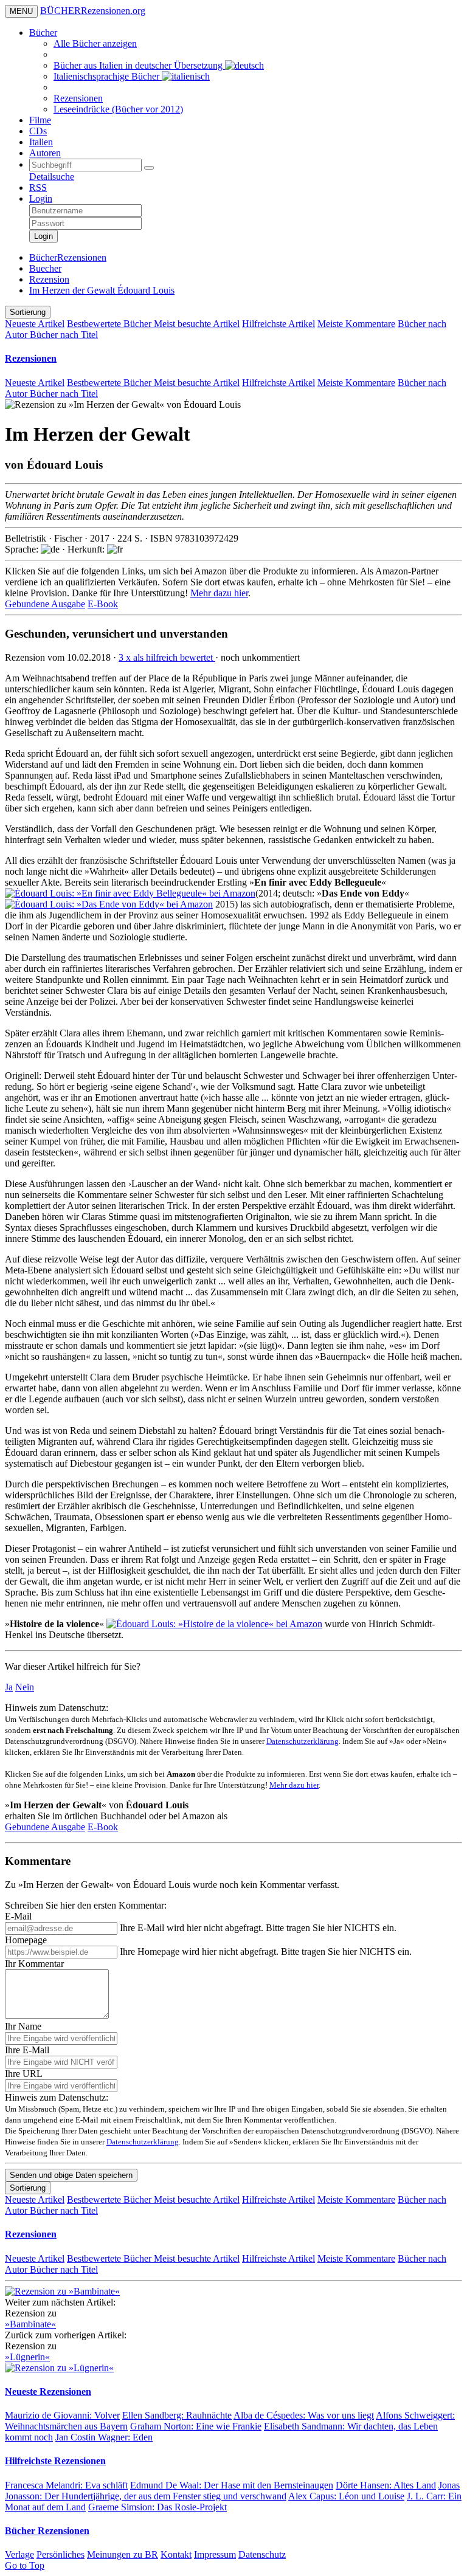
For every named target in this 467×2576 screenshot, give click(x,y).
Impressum (215, 2554)
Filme (40, 120)
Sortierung (28, 312)
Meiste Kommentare (356, 324)
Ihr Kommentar (34, 1964)
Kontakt (176, 2554)
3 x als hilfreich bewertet (167, 657)
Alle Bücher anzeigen (95, 43)
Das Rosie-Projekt (157, 2507)
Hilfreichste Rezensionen (55, 2461)
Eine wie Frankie (196, 2426)
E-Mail (18, 1916)
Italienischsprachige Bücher (108, 76)
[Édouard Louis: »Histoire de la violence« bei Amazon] (214, 1624)
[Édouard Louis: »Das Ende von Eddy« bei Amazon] (109, 904)
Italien (41, 142)
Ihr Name (23, 2026)
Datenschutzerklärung (303, 1741)
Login (41, 198)
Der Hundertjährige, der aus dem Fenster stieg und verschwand (232, 2491)
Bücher (43, 33)
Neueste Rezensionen (48, 2392)
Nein (25, 1687)
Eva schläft (66, 2485)
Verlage (19, 2554)
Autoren (45, 153)
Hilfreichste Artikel (278, 324)
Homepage (26, 1940)
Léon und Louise (346, 2496)
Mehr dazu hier (219, 593)
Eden (104, 2437)
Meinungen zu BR (123, 2554)
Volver (62, 2415)
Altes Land (386, 2485)
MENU (21, 11)
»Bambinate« (30, 2324)
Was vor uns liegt (304, 2415)
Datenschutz (262, 2554)
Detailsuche (52, 177)
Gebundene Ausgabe (45, 604)
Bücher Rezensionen (47, 2531)
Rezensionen (78, 98)
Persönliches (61, 2554)
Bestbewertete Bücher (110, 324)
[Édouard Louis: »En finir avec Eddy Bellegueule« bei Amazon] (130, 893)
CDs (38, 131)
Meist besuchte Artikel (197, 324)
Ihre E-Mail (27, 2050)
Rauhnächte (177, 2415)
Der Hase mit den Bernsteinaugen (232, 2485)
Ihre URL (24, 2074)
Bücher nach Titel (64, 335)
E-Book (103, 604)
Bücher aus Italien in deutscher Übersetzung (139, 65)
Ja (9, 1687)
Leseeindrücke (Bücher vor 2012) (118, 109)
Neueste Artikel (35, 324)
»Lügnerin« (27, 2357)
